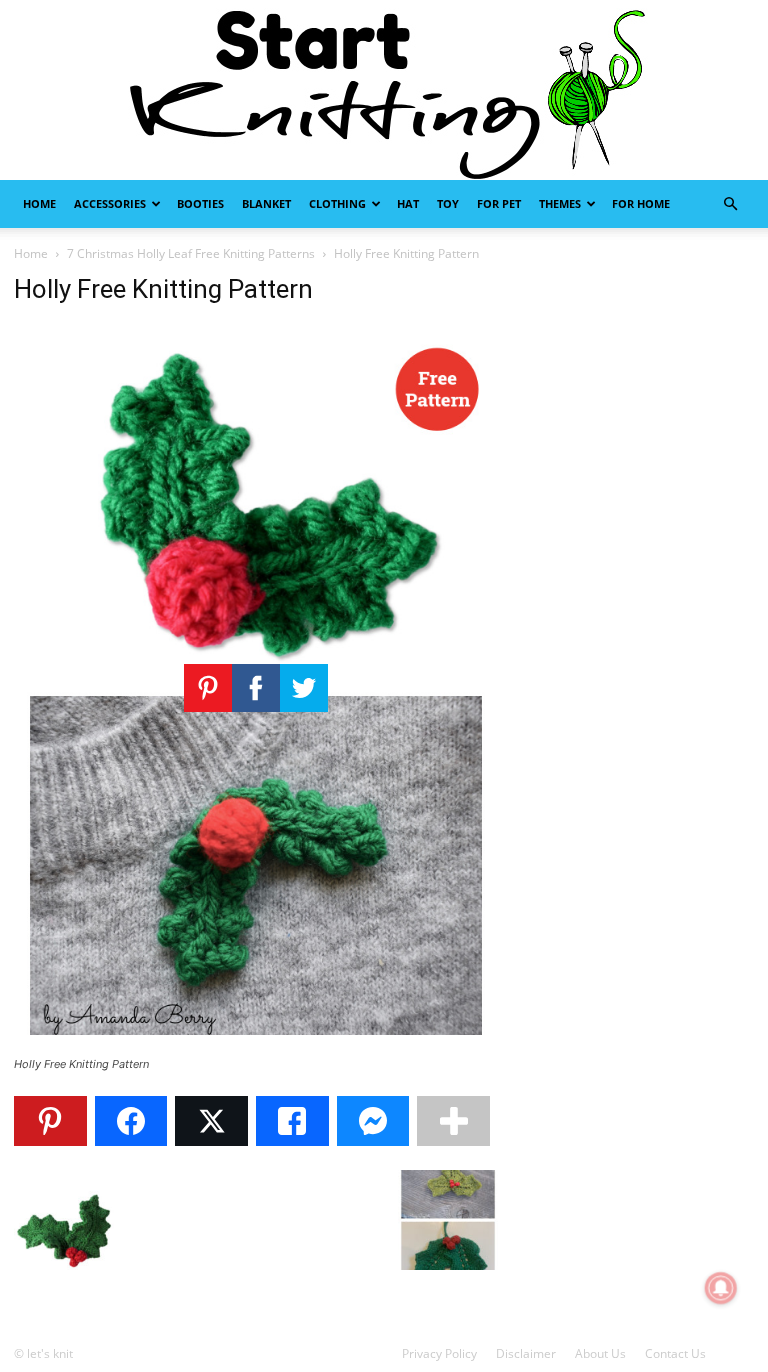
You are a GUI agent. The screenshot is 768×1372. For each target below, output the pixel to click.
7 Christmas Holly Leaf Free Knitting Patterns (191, 253)
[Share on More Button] (453, 1121)
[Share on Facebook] (131, 1121)
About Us (600, 1353)
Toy (448, 203)
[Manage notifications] (721, 1288)
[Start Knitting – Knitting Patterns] (384, 90)
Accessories (110, 203)
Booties (200, 203)
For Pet (499, 203)
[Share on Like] (292, 1121)
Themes (560, 203)
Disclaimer (526, 1353)
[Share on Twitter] (211, 1121)
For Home (641, 203)
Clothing (337, 203)
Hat (408, 203)
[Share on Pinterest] (50, 1121)
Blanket (266, 203)
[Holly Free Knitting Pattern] (256, 1045)
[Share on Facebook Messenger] (373, 1121)
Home (39, 203)
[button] (730, 204)
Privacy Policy (439, 1353)
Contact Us (675, 1353)
